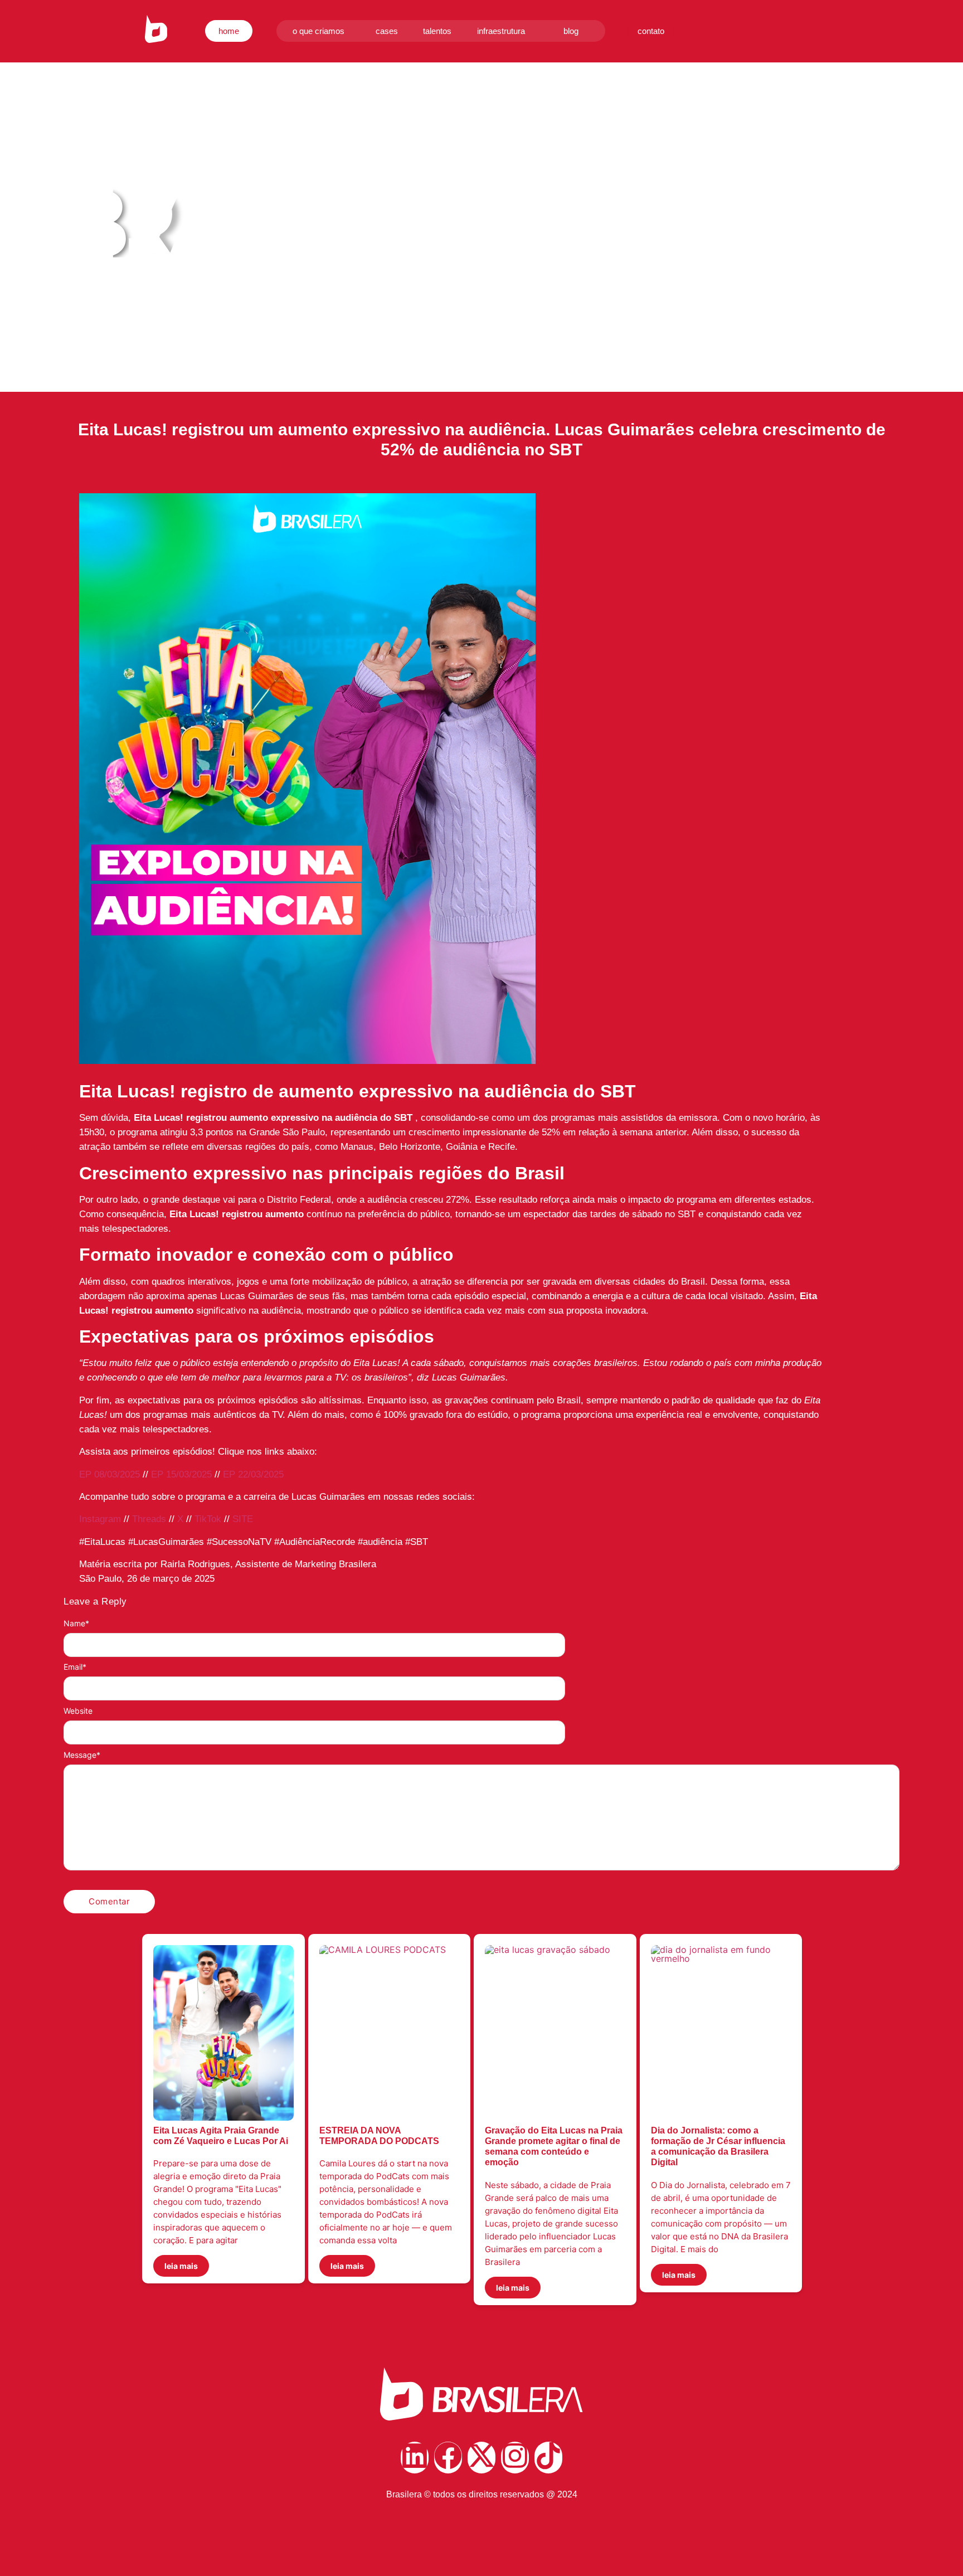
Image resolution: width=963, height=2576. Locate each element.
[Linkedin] (415, 2458)
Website (78, 1711)
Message (82, 1755)
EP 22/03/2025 (253, 1474)
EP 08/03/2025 (110, 1474)
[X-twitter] (481, 2458)
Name (76, 1624)
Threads (149, 1519)
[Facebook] (448, 2458)
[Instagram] (515, 2458)
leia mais (181, 2266)
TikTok (208, 1519)
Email (75, 1667)
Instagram (101, 1519)
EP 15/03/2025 (181, 1474)
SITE (243, 1519)
